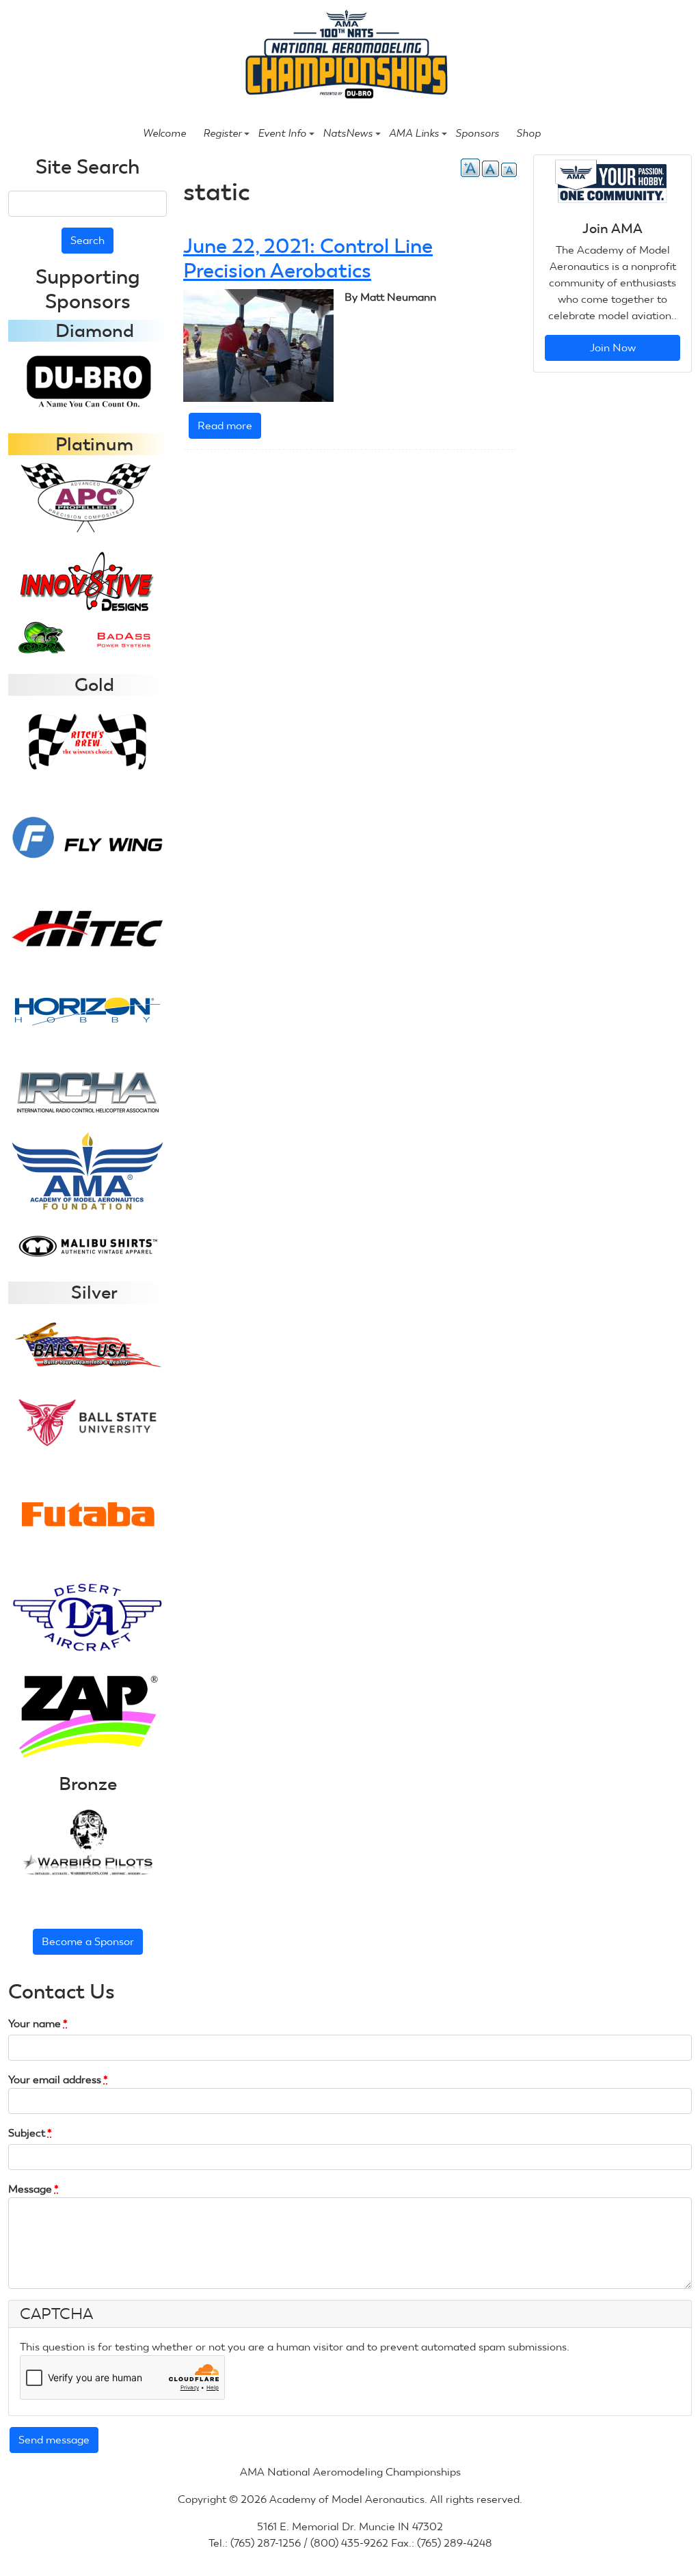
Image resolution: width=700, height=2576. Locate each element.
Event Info (282, 133)
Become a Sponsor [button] (88, 1941)
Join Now (613, 348)
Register (222, 133)
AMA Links (414, 133)
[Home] (344, 56)
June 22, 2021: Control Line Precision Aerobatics (308, 258)
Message (33, 2189)
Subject (30, 2133)
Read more (229, 429)
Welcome (164, 133)
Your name (38, 2023)
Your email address (58, 2079)
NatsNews (348, 133)
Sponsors (477, 133)
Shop (528, 133)
